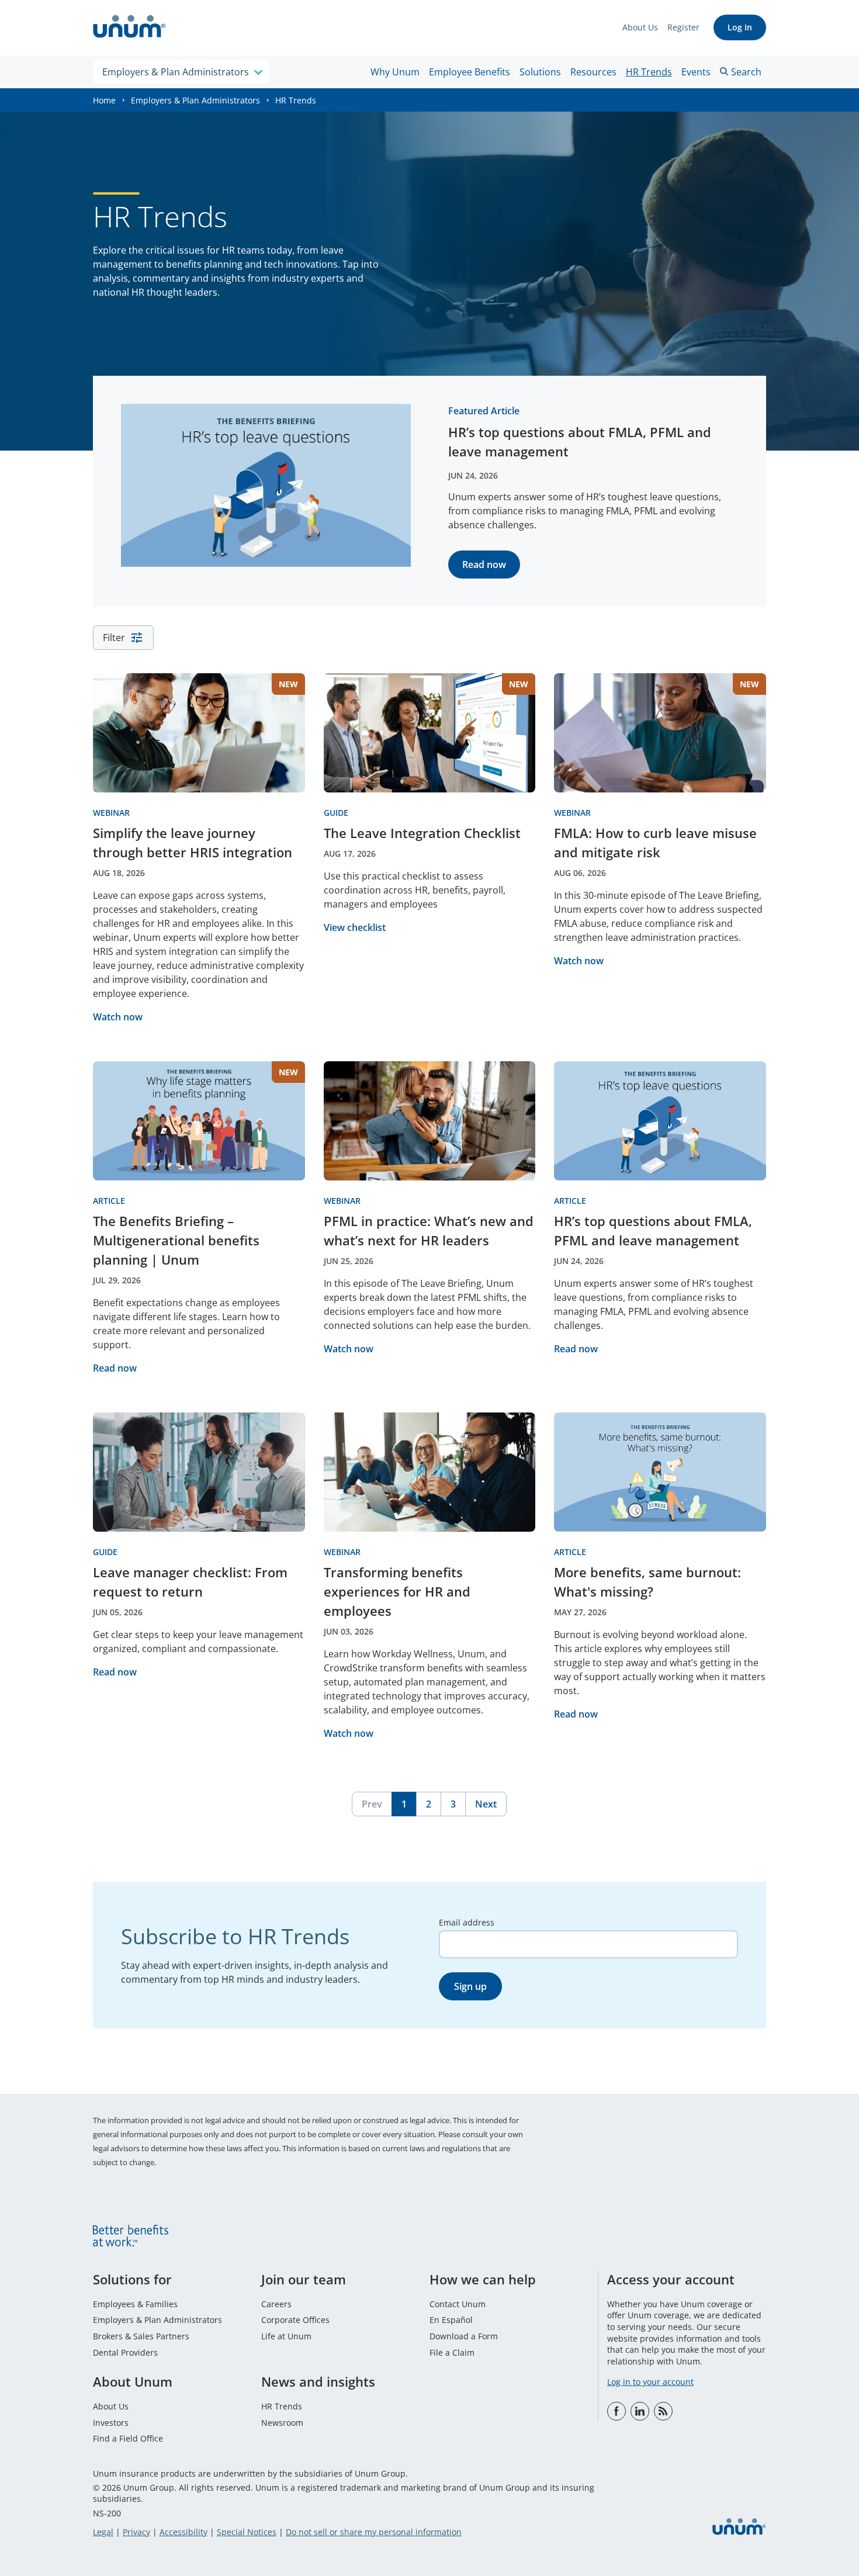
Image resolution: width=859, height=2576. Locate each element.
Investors (111, 2423)
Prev (372, 1804)
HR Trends (649, 72)
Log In (740, 27)
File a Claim (452, 2352)
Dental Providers (125, 2352)
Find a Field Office (128, 2438)
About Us (640, 27)
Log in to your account (650, 2382)
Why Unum (395, 72)
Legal (103, 2532)
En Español (451, 2320)
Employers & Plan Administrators (195, 100)
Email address (467, 1922)
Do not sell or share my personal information (374, 2532)
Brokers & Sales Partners (141, 2336)
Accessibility (183, 2532)
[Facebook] (616, 2411)
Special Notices (247, 2532)
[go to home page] (129, 28)
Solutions (540, 72)
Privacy (136, 2532)
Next (486, 1804)
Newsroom (282, 2423)
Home (104, 100)
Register (683, 27)
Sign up (470, 1986)
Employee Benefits (470, 72)
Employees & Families (135, 2304)
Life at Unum (286, 2336)
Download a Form (464, 2336)
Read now (484, 565)
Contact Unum (458, 2304)
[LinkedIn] (640, 2411)
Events (696, 72)
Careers (276, 2304)
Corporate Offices (295, 2320)
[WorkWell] (663, 2411)
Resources (593, 72)
